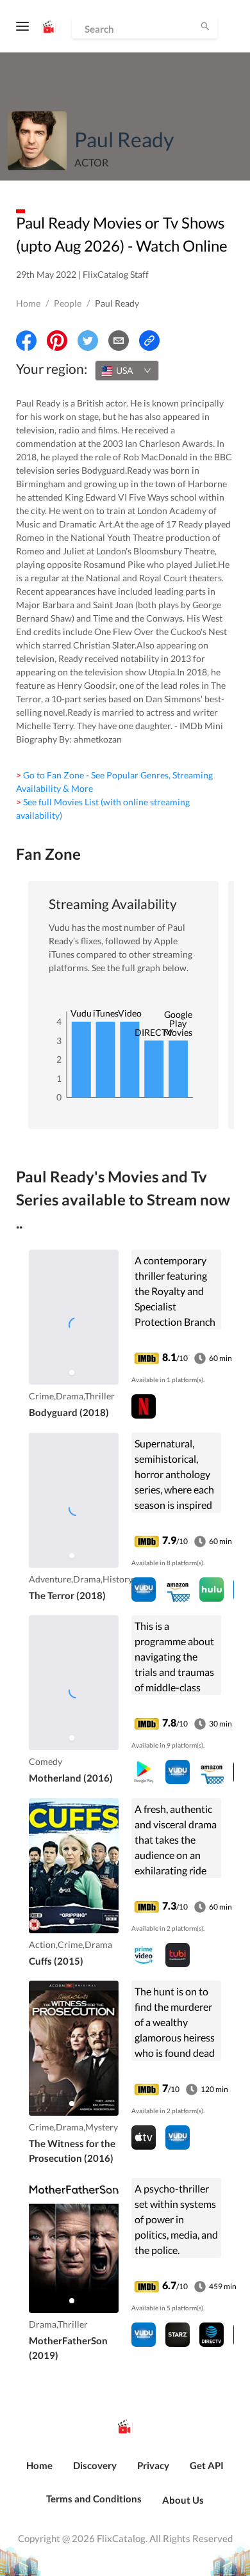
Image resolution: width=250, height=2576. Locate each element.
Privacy (153, 2465)
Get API (207, 2465)
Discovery (95, 2465)
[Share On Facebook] (26, 341)
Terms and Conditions (94, 2499)
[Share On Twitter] (88, 341)
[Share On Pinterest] (57, 341)
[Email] (119, 341)
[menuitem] (39, 2472)
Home (28, 303)
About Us (183, 2500)
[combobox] (127, 371)
